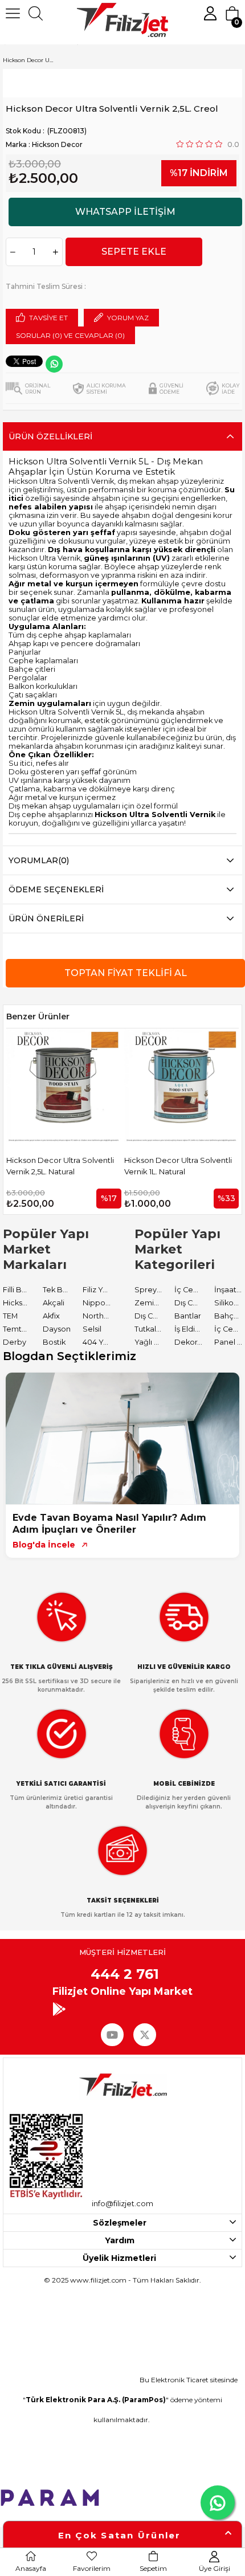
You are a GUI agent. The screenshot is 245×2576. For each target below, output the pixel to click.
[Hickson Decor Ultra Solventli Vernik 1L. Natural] (74, 1086)
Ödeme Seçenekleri (56, 889)
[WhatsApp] (54, 364)
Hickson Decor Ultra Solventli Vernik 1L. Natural (70, 1166)
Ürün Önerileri (46, 918)
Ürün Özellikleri (50, 436)
